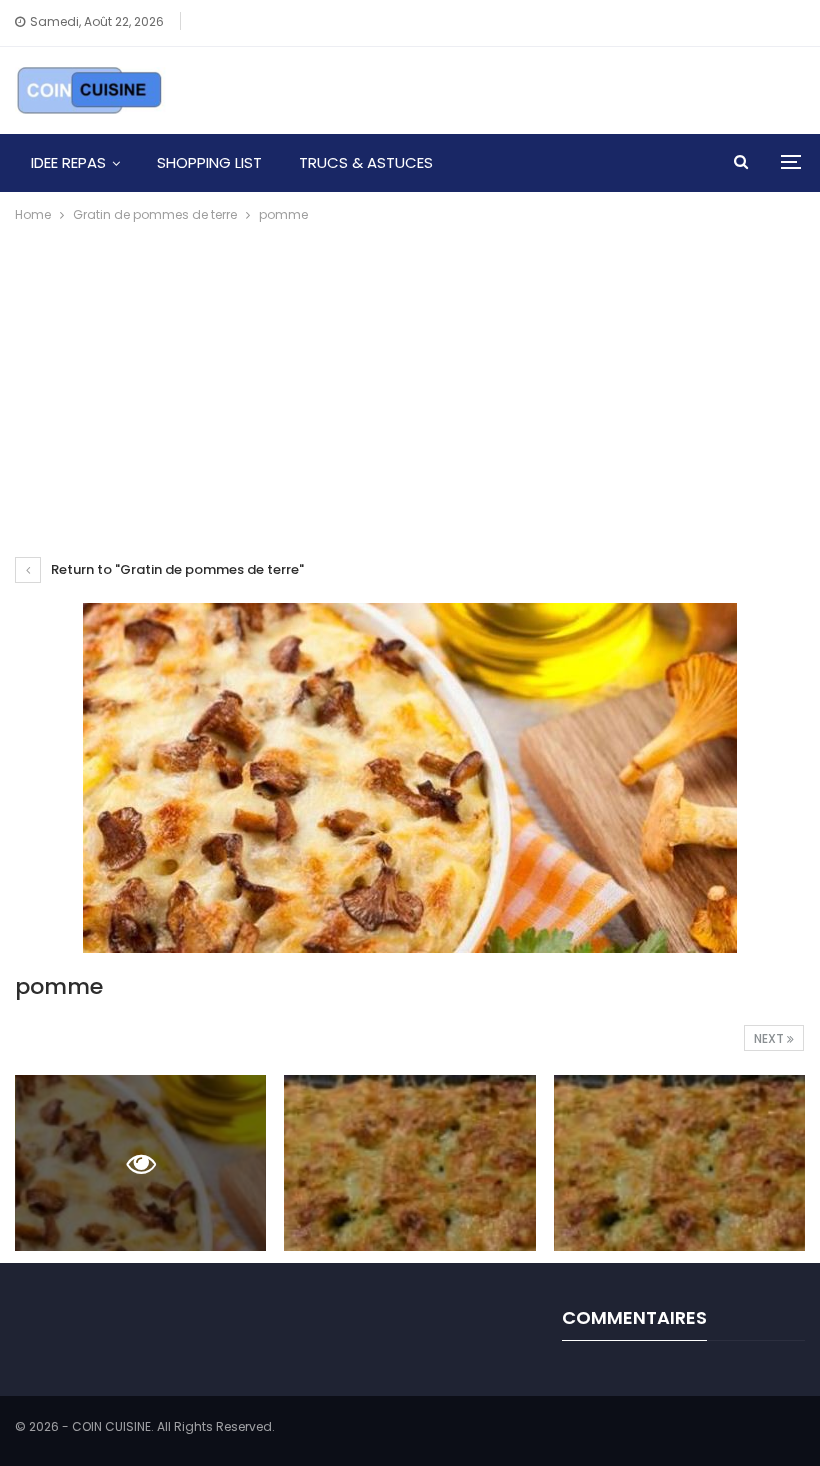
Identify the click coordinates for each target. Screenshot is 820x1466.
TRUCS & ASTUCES (366, 162)
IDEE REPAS (68, 162)
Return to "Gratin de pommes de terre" (176, 569)
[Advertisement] (410, 376)
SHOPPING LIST (209, 162)
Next (770, 1038)
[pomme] (409, 1163)
